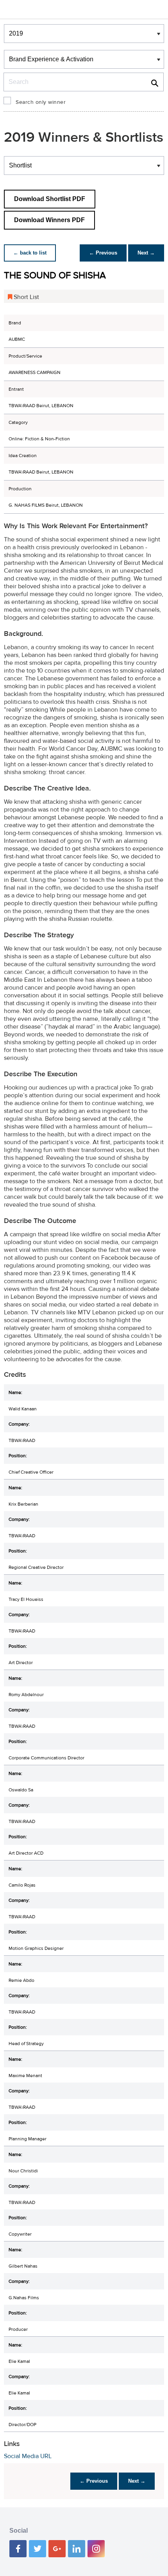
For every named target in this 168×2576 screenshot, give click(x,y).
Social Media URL (28, 2456)
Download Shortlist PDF (50, 199)
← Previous (103, 253)
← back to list (30, 253)
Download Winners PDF (49, 220)
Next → (146, 253)
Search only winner (41, 102)
